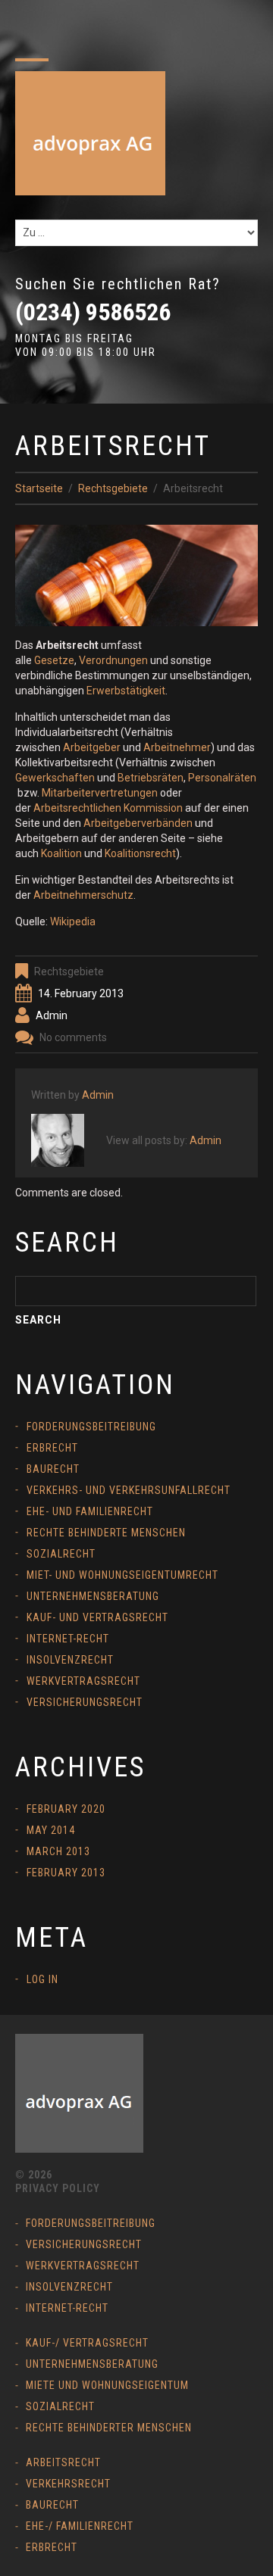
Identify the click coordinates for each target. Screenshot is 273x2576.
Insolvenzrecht (70, 1660)
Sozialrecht (61, 1554)
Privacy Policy (58, 2188)
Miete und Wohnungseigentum (107, 2385)
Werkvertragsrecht (83, 1681)
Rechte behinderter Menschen (109, 2428)
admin (52, 1015)
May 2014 (51, 1830)
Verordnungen (113, 660)
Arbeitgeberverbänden (138, 823)
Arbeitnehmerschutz (83, 895)
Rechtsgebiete (113, 488)
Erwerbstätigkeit (126, 691)
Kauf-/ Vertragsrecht (87, 2343)
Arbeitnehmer (177, 747)
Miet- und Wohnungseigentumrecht (122, 1575)
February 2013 (66, 1873)
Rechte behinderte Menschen (106, 1533)
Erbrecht (52, 1448)
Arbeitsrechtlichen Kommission (108, 808)
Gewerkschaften (55, 778)
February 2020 (66, 1809)
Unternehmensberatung (93, 1596)
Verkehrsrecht (68, 2484)
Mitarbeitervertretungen (100, 793)
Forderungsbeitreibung (91, 1427)
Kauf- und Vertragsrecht (97, 1617)
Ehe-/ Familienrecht (80, 2526)
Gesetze (54, 660)
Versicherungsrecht (85, 1702)
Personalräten (222, 778)
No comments (73, 1037)
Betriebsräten (151, 778)
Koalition (61, 853)
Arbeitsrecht (63, 2462)
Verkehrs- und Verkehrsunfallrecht (129, 1490)
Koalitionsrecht (140, 853)
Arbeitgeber (92, 747)
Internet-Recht (68, 1639)
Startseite (39, 488)
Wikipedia (73, 922)
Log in (42, 1979)
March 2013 (58, 1851)
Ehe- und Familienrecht (90, 1511)
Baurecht (53, 1469)
